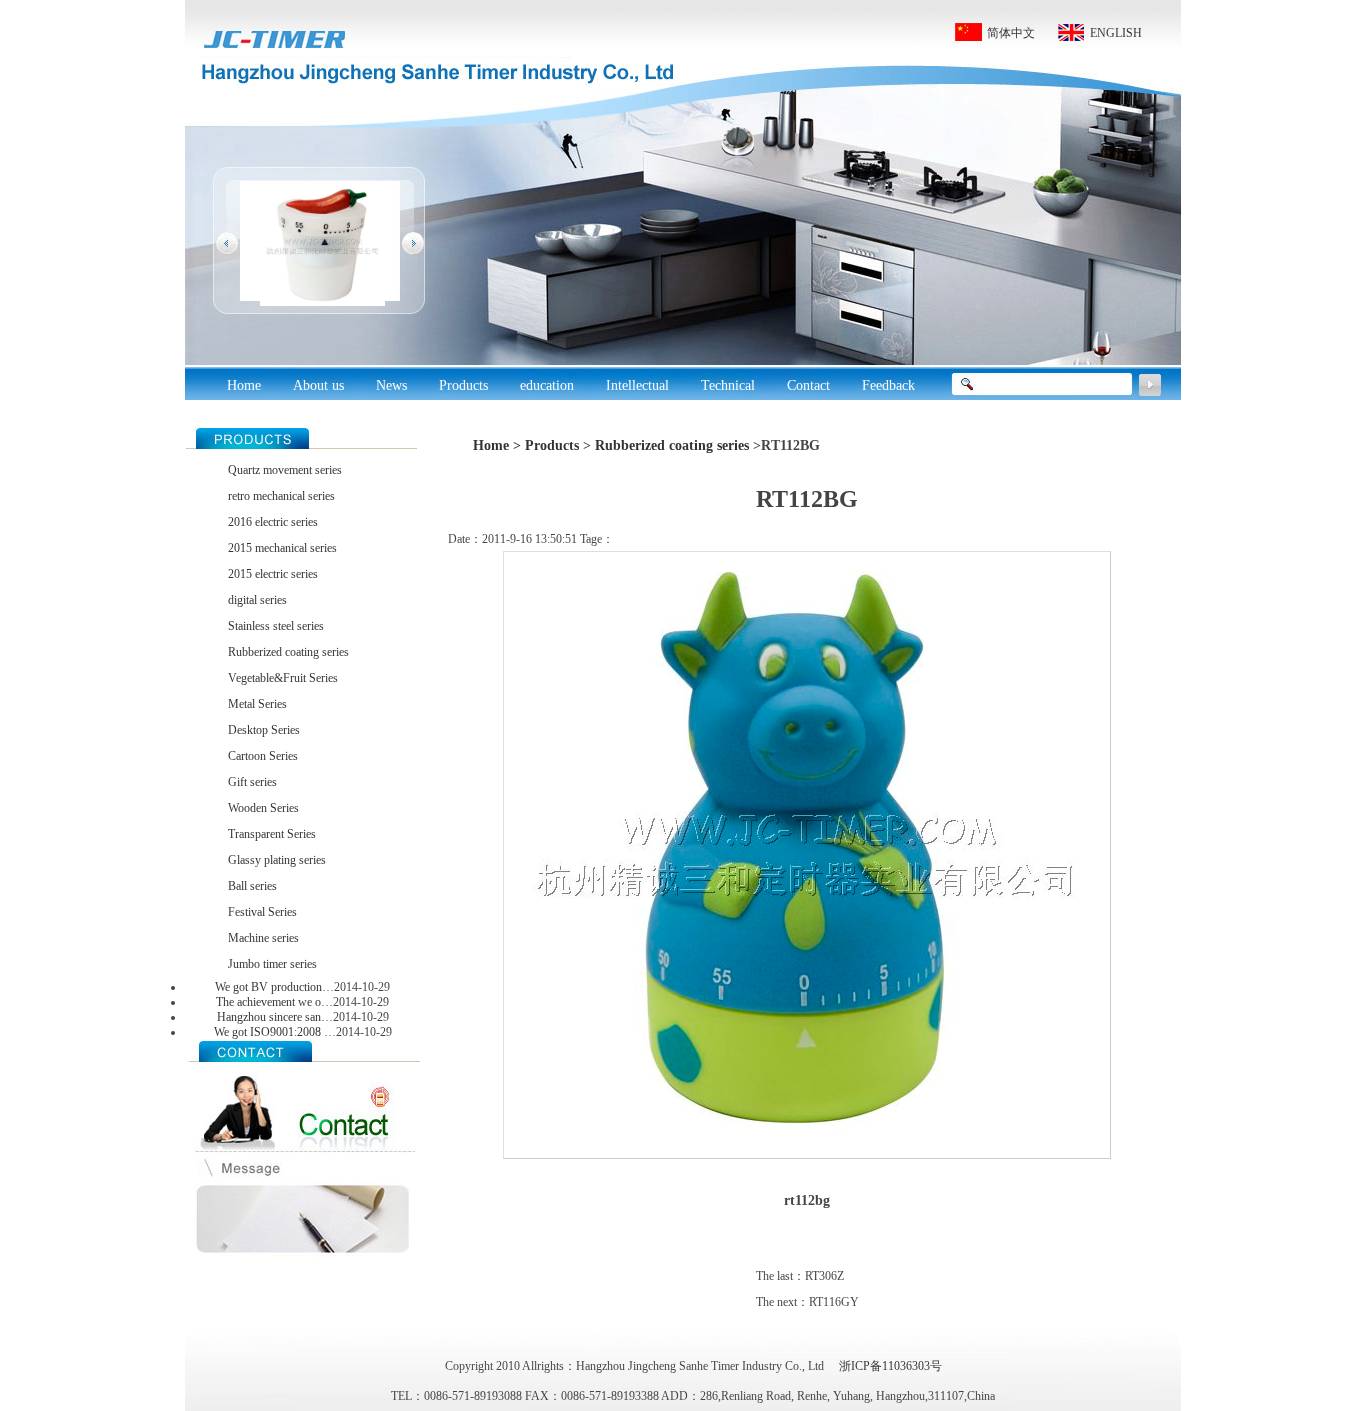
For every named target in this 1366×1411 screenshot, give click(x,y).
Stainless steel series (276, 626)
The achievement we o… (274, 1002)
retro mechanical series (281, 496)
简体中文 (1011, 33)
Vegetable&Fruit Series (283, 678)
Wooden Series (263, 808)
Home (244, 385)
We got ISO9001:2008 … (275, 1032)
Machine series (263, 938)
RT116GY (834, 1302)
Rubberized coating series (288, 652)
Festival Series (262, 912)
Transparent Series (272, 834)
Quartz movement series (285, 470)
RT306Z (824, 1276)
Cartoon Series (263, 756)
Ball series (252, 886)
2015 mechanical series (282, 548)
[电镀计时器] (322, 301)
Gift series (252, 782)
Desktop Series (264, 730)
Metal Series (257, 704)
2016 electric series (273, 522)
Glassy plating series (277, 860)
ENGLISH (1116, 33)
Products (552, 445)
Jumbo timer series (272, 964)
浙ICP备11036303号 (890, 1366)
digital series (257, 600)
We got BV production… (274, 987)
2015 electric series (273, 574)
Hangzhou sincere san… (275, 1017)
